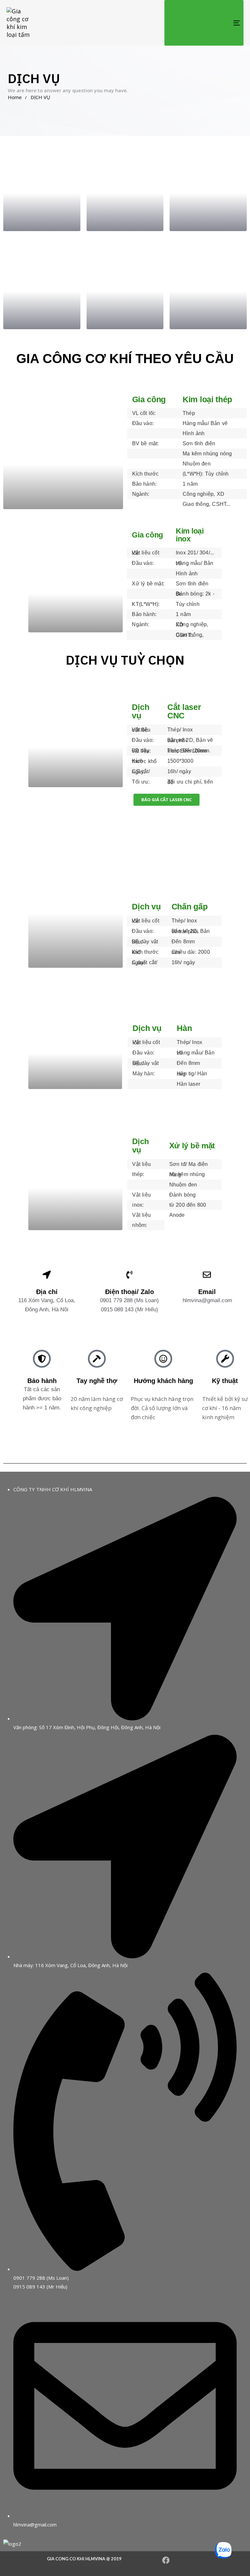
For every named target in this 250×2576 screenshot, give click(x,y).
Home (15, 97)
